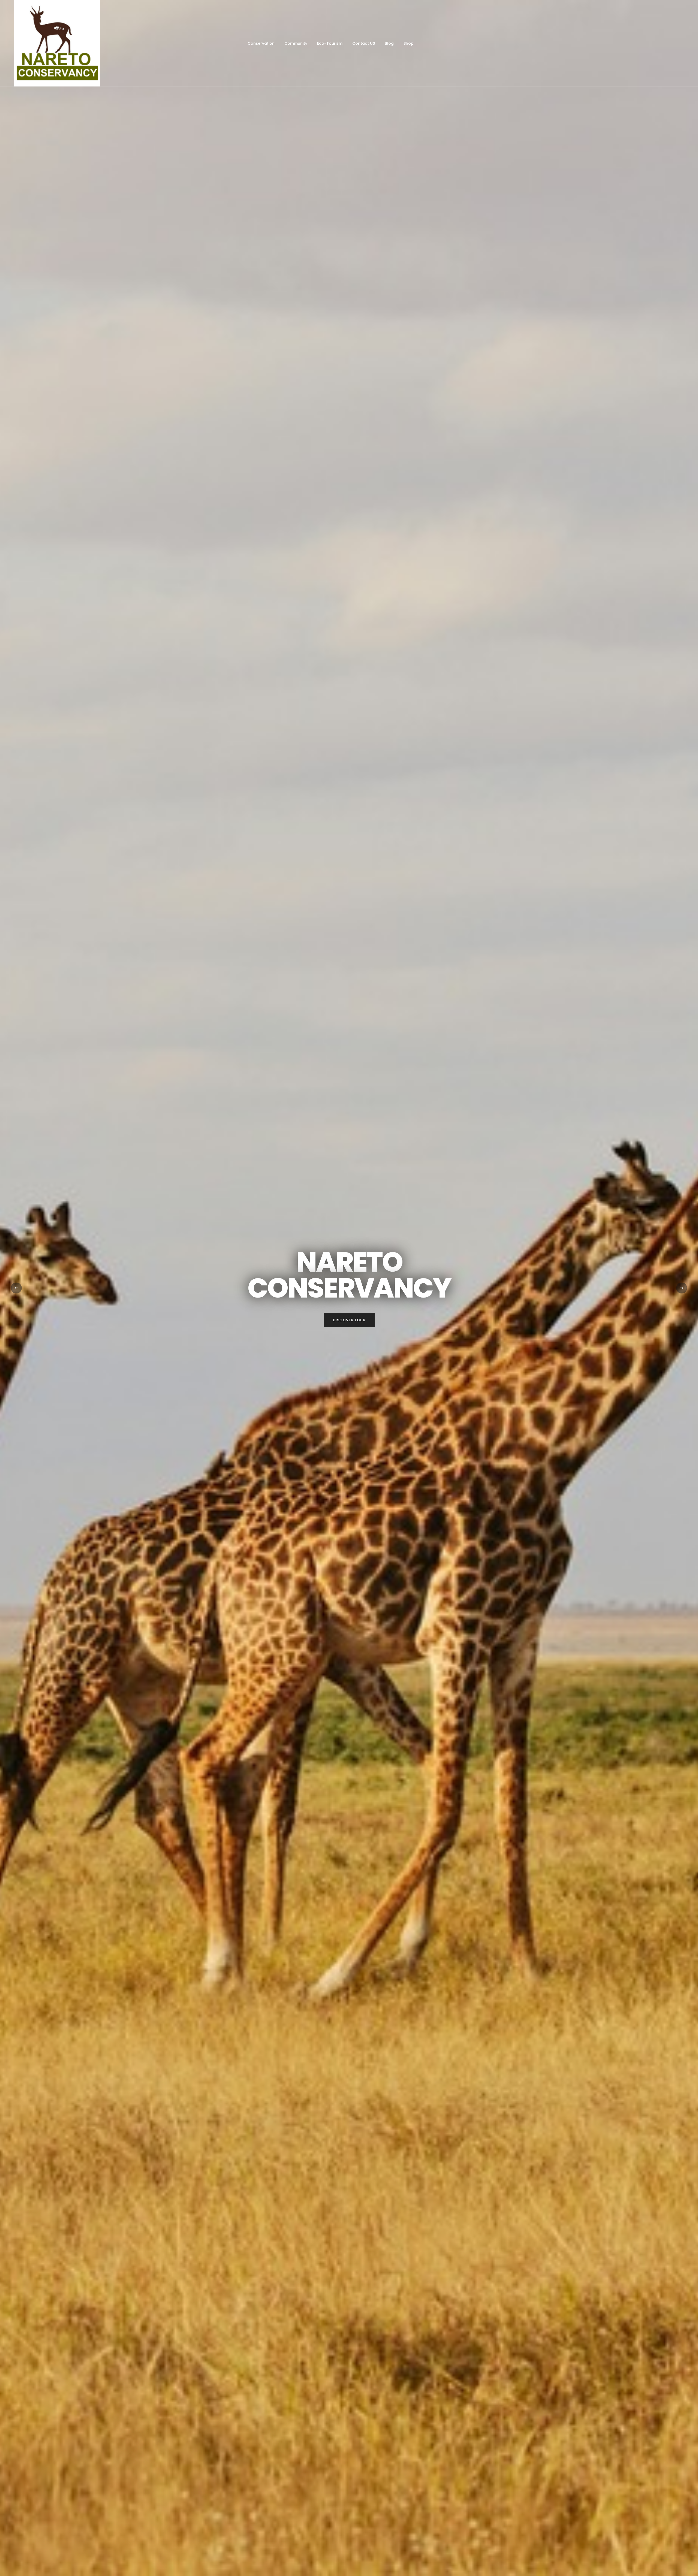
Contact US (364, 43)
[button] (16, 1288)
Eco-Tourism (330, 43)
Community (296, 43)
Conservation (261, 43)
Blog (389, 43)
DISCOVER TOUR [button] (349, 1320)
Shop (409, 43)
